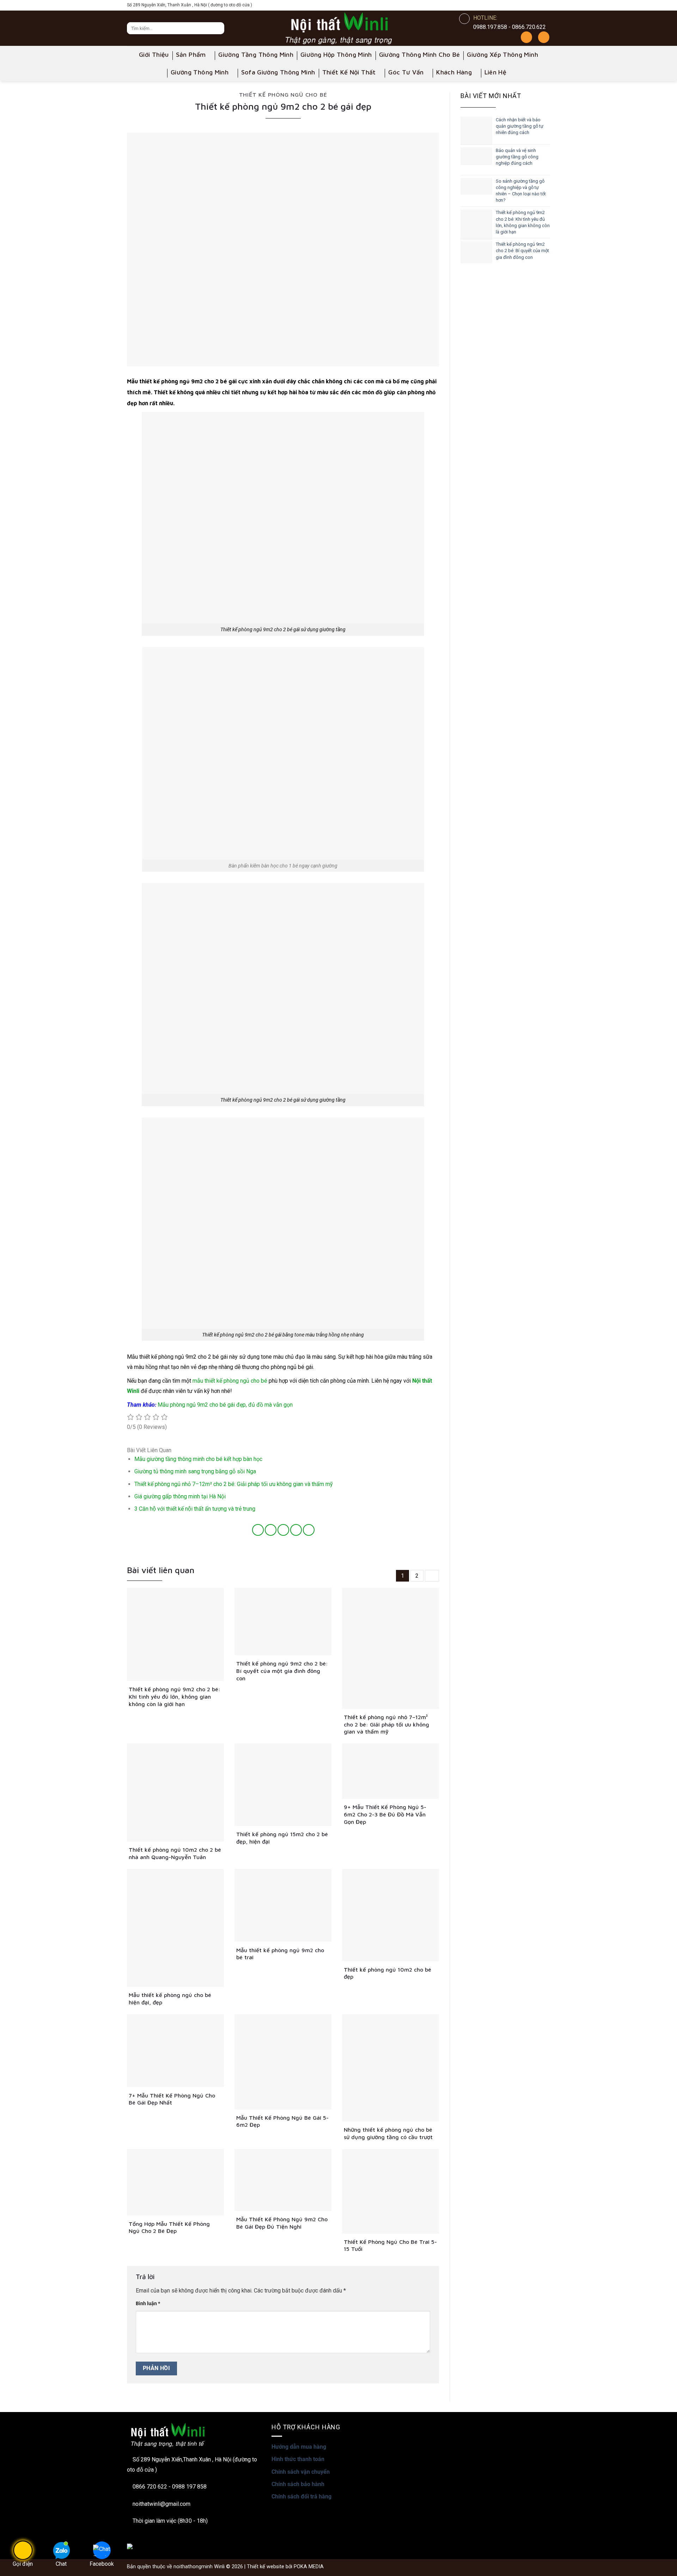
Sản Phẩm (191, 54)
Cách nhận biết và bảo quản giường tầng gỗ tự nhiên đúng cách (520, 126)
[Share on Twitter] (271, 1530)
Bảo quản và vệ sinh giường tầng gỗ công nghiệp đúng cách (517, 157)
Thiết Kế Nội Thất (349, 72)
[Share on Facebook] (258, 1530)
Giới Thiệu (154, 54)
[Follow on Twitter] (535, 5)
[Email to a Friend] (283, 1530)
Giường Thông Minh (200, 72)
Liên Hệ (496, 72)
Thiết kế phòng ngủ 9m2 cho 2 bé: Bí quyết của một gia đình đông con (522, 251)
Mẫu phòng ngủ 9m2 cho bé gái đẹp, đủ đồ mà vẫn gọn (225, 1405)
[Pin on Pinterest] (296, 1530)
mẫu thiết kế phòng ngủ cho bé (230, 1381)
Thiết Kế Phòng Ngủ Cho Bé (283, 95)
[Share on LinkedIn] (309, 1530)
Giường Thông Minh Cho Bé (420, 54)
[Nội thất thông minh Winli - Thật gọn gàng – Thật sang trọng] (338, 28)
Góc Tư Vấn (406, 72)
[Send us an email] (545, 5)
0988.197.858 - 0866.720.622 (510, 27)
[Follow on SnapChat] (524, 5)
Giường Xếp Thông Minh (502, 54)
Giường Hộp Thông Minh (336, 54)
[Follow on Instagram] (514, 5)
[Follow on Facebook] (504, 5)
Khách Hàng (454, 72)
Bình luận (148, 2304)
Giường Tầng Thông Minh (256, 54)
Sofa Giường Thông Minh (278, 72)
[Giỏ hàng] (544, 37)
